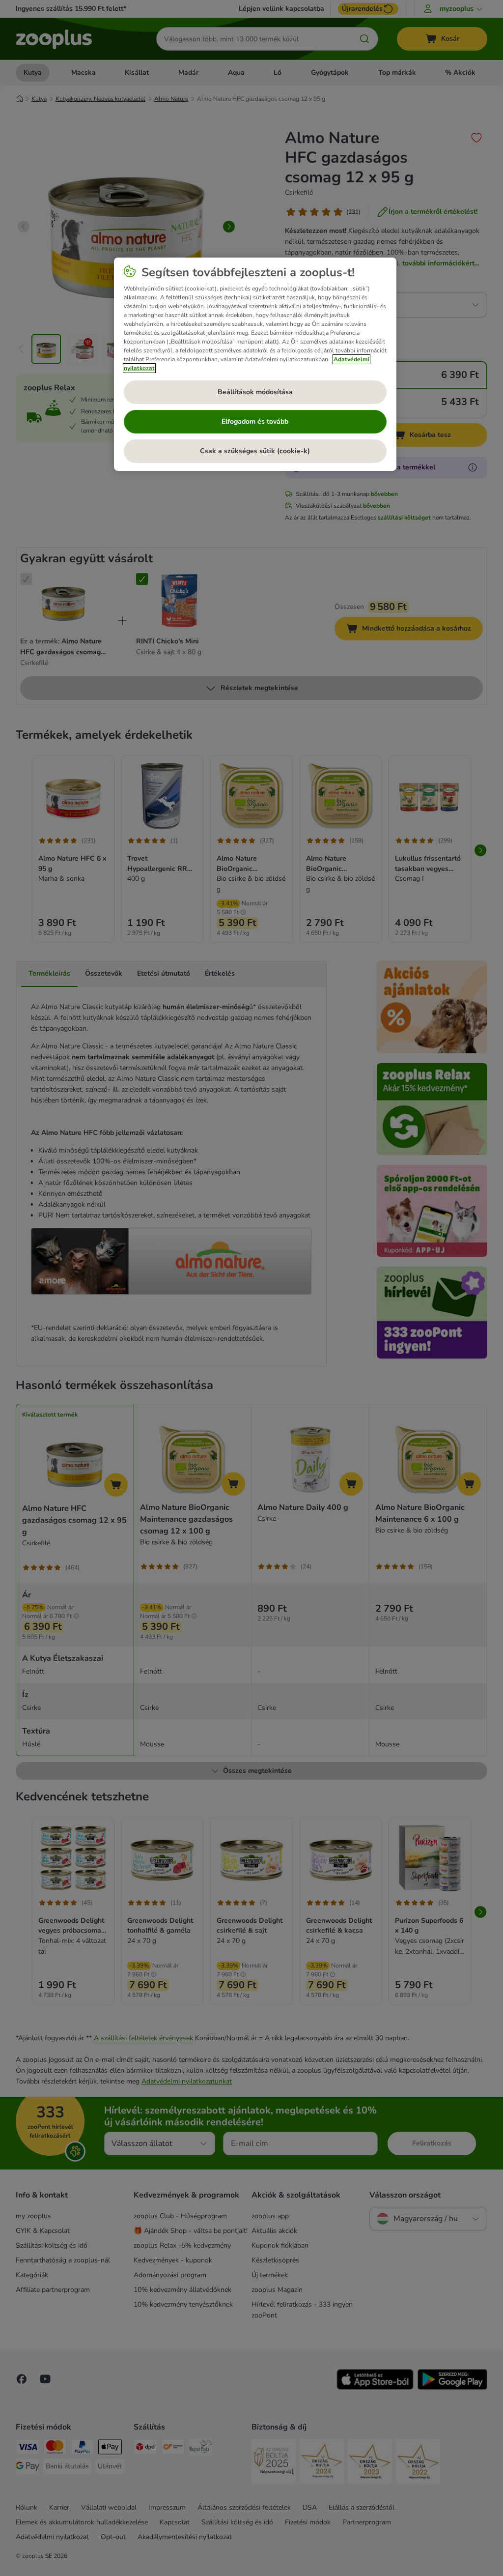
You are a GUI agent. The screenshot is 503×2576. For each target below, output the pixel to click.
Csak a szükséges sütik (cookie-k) (255, 451)
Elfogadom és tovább (255, 421)
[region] (255, 364)
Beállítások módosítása (255, 392)
